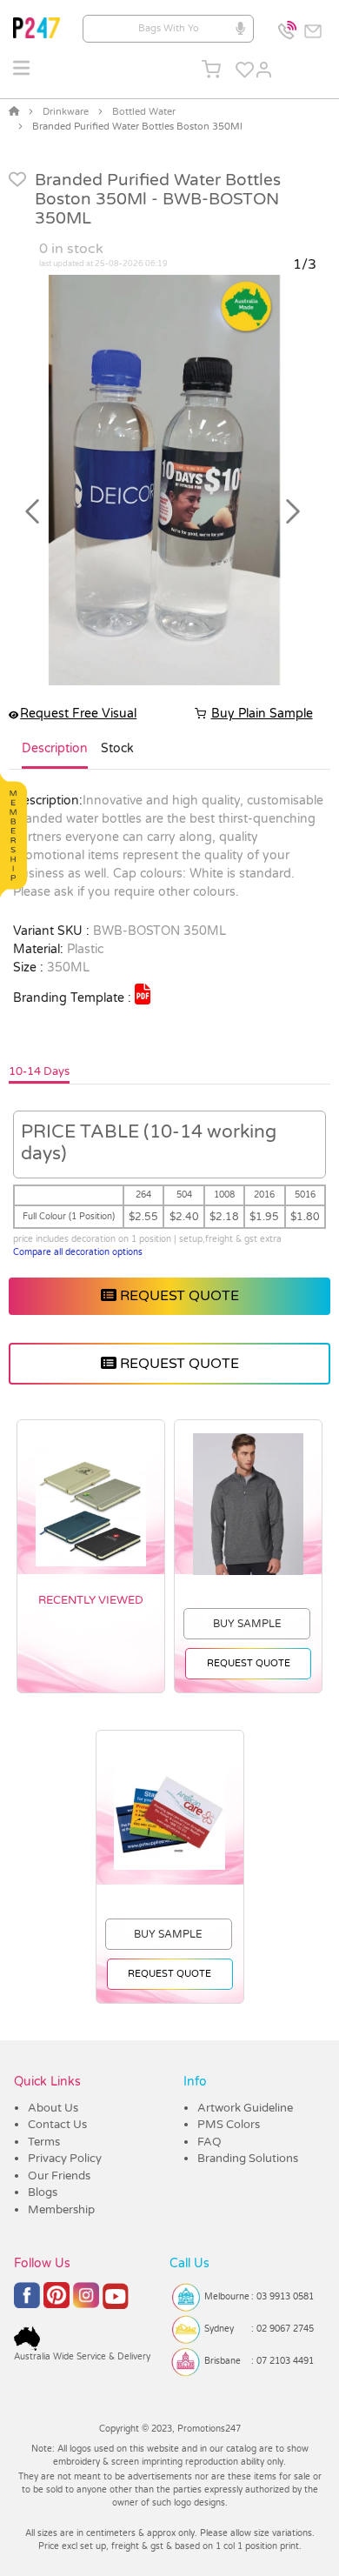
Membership (61, 2210)
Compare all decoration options (78, 1252)
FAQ (209, 2142)
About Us (53, 2108)
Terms (44, 2142)
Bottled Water (144, 112)
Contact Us (57, 2125)
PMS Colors (229, 2125)
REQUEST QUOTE (178, 1296)
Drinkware (66, 112)
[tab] (55, 756)
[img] (143, 994)
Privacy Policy (65, 2159)
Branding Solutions (248, 2159)
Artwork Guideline (245, 2108)
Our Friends (59, 2176)
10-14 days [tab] (39, 1071)
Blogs (43, 2192)
